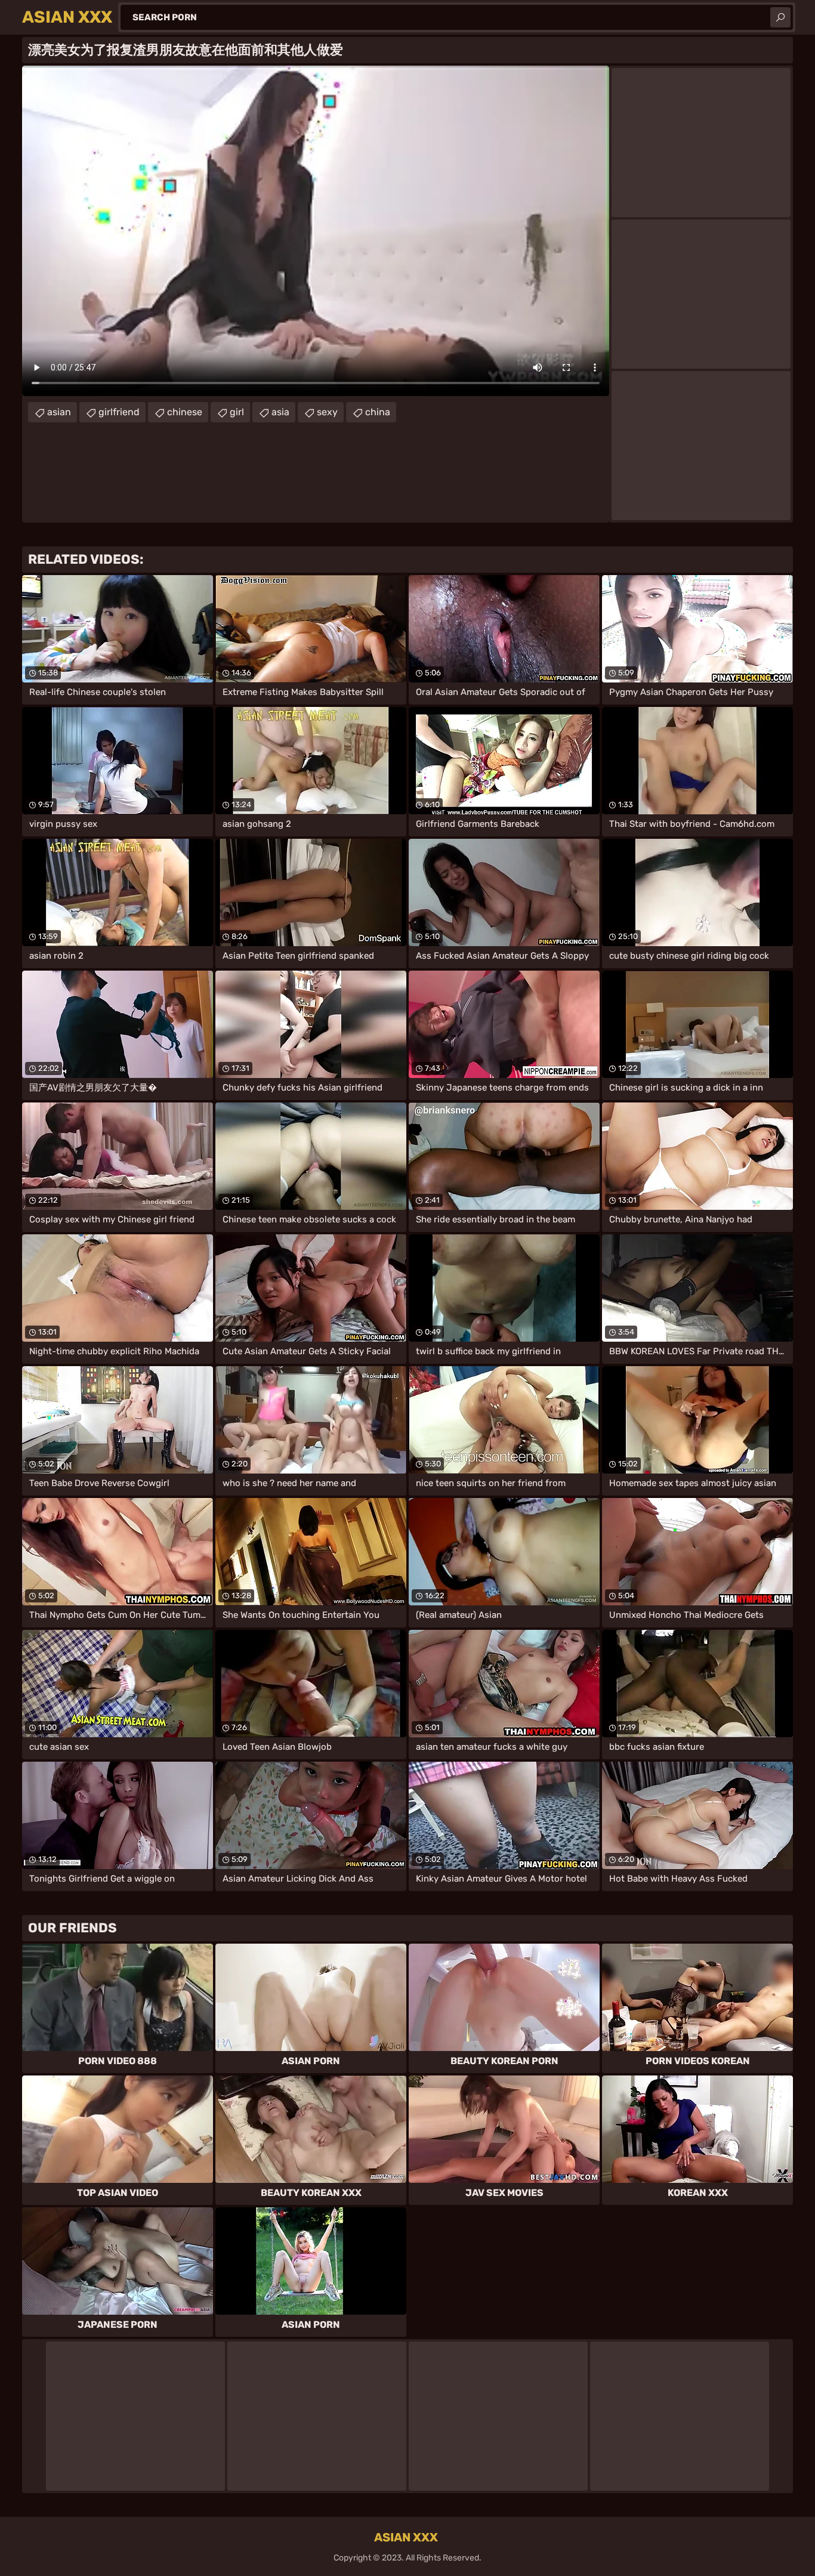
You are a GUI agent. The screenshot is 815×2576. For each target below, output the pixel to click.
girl (237, 412)
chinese (185, 412)
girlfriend (119, 412)
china (378, 412)
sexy (327, 412)
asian (59, 412)
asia (280, 412)
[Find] (780, 17)
